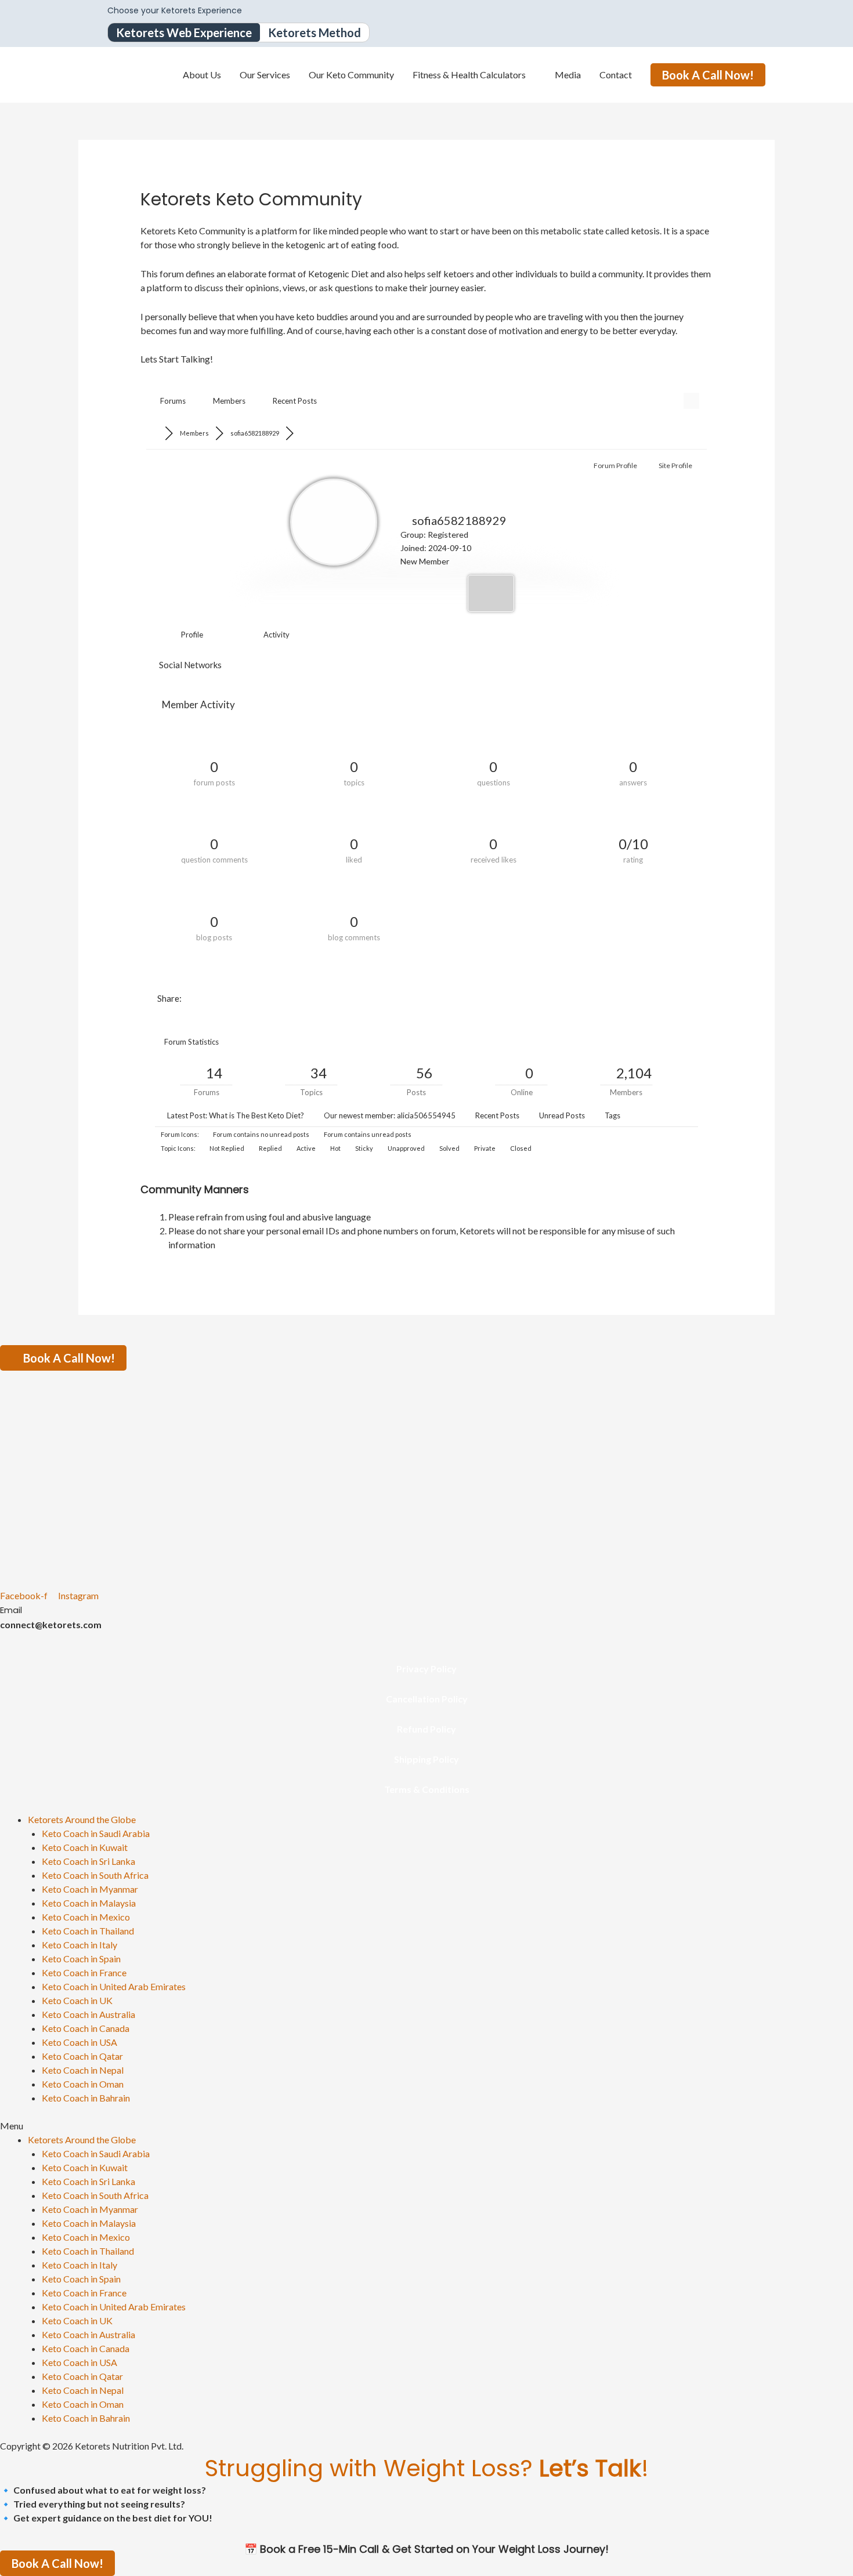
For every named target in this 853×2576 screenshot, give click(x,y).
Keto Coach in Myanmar (90, 1889)
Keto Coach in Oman (83, 2084)
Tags (612, 1115)
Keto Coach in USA (79, 2042)
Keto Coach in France (84, 1972)
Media (568, 75)
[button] (426, 2126)
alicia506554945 (426, 1115)
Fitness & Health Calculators (469, 75)
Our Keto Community (351, 75)
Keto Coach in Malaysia (89, 1903)
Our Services (265, 75)
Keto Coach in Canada (86, 2028)
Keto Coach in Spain (81, 1959)
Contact (616, 75)
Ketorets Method (315, 32)
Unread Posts (562, 1115)
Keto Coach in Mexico (86, 1917)
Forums (173, 401)
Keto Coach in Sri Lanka (88, 1861)
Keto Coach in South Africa (95, 1875)
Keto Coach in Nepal (83, 2070)
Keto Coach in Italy (79, 1945)
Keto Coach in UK (77, 2000)
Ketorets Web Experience (184, 32)
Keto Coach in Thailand (88, 1931)
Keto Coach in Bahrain (86, 2098)
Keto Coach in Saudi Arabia (96, 1833)
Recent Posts (295, 401)
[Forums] (155, 433)
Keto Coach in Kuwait (85, 1847)
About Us (202, 75)
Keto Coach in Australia (88, 2014)
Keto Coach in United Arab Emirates (114, 1986)
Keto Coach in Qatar (82, 2056)
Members (229, 401)
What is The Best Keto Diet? (256, 1115)
